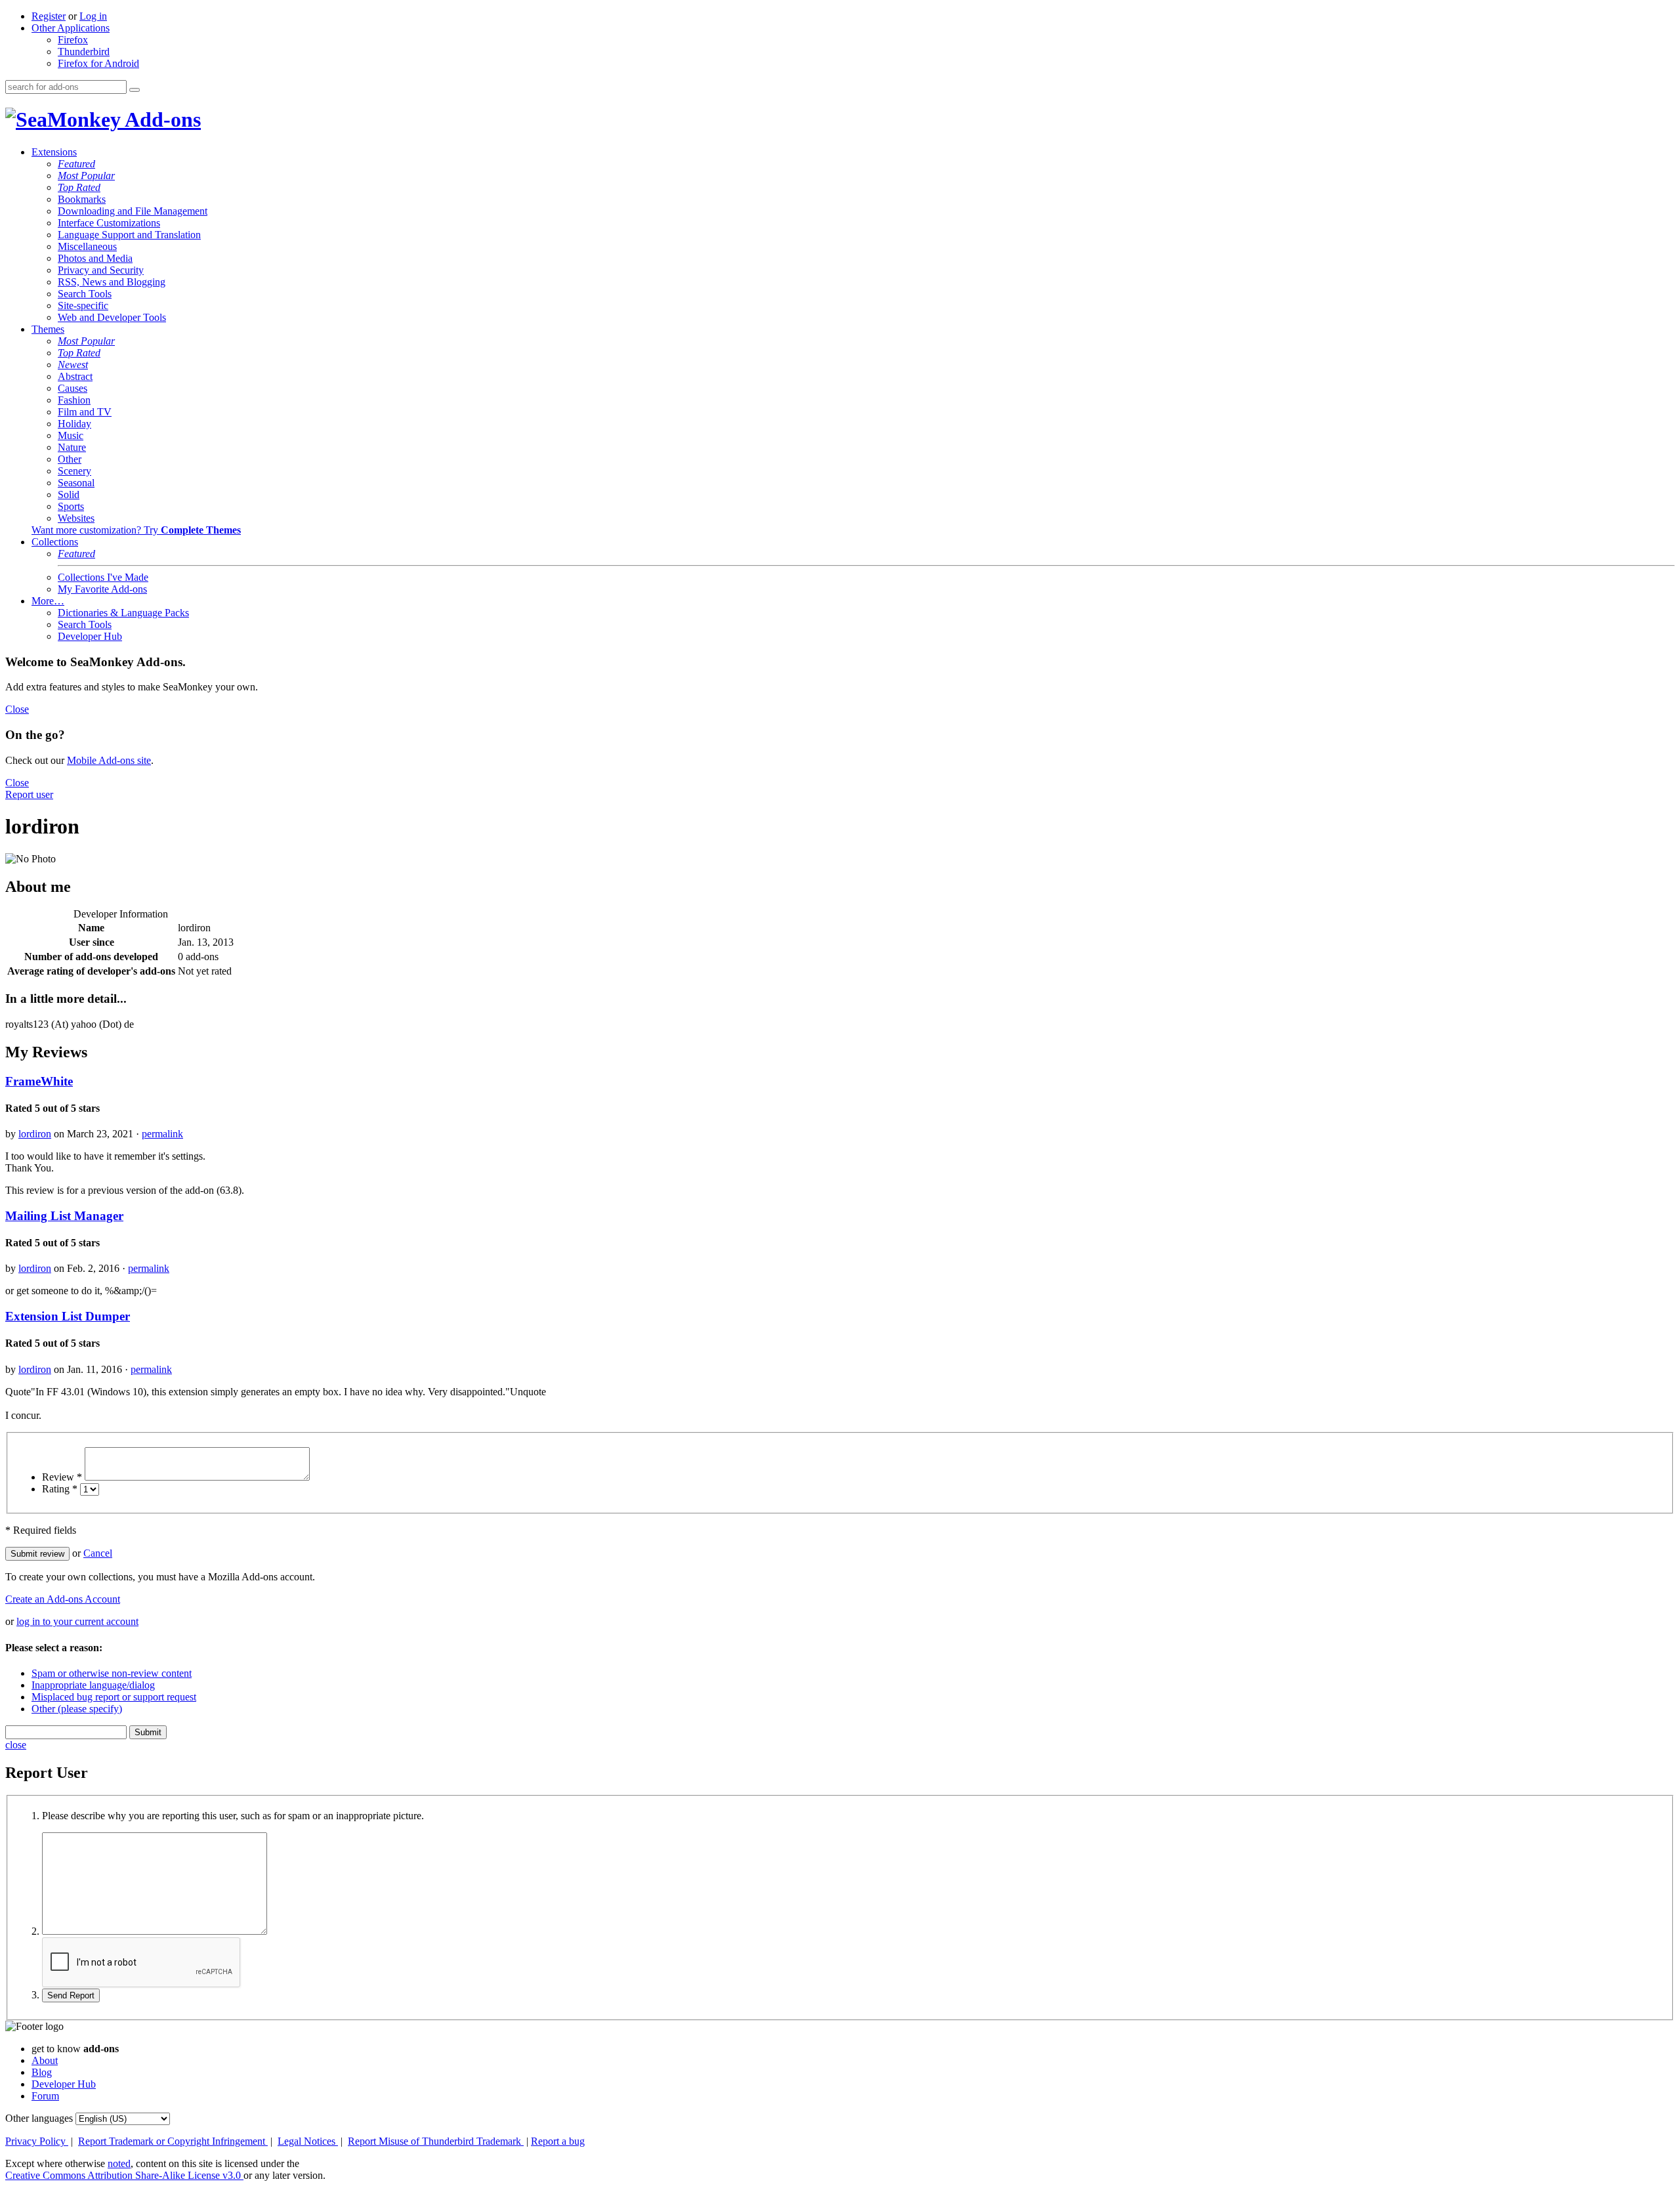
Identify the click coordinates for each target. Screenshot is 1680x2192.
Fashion (74, 400)
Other (70, 459)
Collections (55, 542)
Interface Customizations (109, 223)
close (16, 1745)
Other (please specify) (77, 1709)
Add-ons (161, 119)
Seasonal (76, 483)
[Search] (135, 90)
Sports (71, 506)
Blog (42, 2072)
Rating (60, 1489)
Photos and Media (95, 258)
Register (49, 16)
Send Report (71, 1995)
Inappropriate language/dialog (93, 1685)
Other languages (39, 2118)
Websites (76, 518)
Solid (69, 495)
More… (48, 601)
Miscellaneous (87, 246)
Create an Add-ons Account (63, 1599)
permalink (162, 1134)
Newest (73, 365)
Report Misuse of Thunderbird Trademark (436, 2141)
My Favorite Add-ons (102, 589)
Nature (72, 447)
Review (62, 1477)
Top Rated (79, 187)
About (45, 2060)
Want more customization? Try (136, 530)
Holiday (74, 424)
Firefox (73, 40)
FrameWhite (39, 1081)
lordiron (35, 1134)
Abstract (75, 376)
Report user (29, 794)
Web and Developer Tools (112, 317)
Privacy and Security (101, 270)
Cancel (98, 1553)
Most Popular (86, 176)
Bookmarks (82, 199)
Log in (93, 16)
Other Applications (71, 28)
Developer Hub (90, 636)
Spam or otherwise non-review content (112, 1673)
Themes (48, 329)
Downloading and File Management (133, 211)
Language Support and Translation (129, 235)
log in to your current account (77, 1621)
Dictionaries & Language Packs (123, 613)
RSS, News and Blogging (112, 282)
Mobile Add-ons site (109, 760)
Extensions (54, 152)
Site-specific (83, 306)
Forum (45, 2096)
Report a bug (558, 2141)
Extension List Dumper (68, 1316)
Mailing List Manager (64, 1216)
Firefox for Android (98, 63)
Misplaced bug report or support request (114, 1697)
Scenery (74, 471)
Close (17, 709)
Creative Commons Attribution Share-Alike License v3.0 (124, 2175)
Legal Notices (308, 2141)
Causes (73, 388)
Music (71, 435)
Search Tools (85, 294)
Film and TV (85, 412)
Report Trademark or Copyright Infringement (173, 2141)
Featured (76, 164)
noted (119, 2163)
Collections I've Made (103, 577)
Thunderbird (84, 52)
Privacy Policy (37, 2141)
